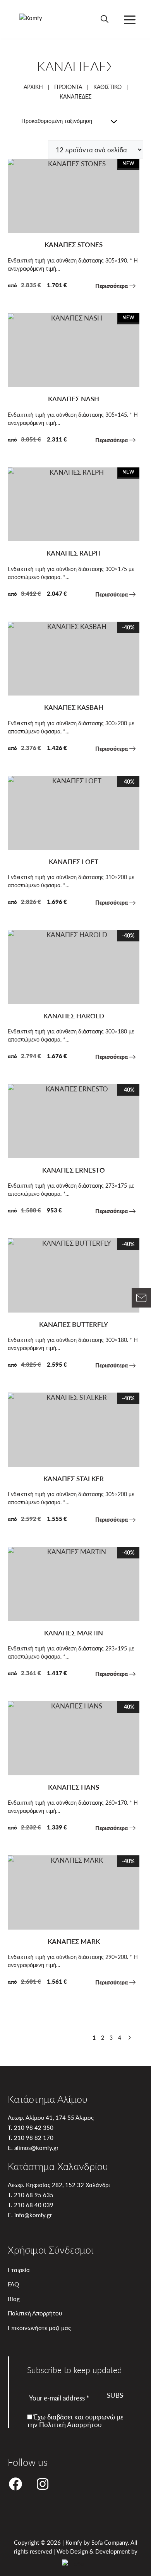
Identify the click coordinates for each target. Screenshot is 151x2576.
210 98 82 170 (34, 2137)
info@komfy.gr (33, 2215)
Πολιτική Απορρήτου (35, 2313)
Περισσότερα (112, 286)
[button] (105, 19)
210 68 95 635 (34, 2195)
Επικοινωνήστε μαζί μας (39, 2328)
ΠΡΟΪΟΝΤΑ (68, 87)
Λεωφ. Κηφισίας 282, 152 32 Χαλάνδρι (59, 2185)
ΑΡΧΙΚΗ (33, 87)
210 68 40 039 (34, 2205)
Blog (14, 2299)
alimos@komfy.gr (36, 2147)
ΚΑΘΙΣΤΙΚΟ (107, 87)
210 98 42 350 (34, 2127)
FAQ (13, 2284)
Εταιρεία (19, 2270)
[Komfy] (34, 19)
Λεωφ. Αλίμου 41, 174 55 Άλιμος (51, 2117)
